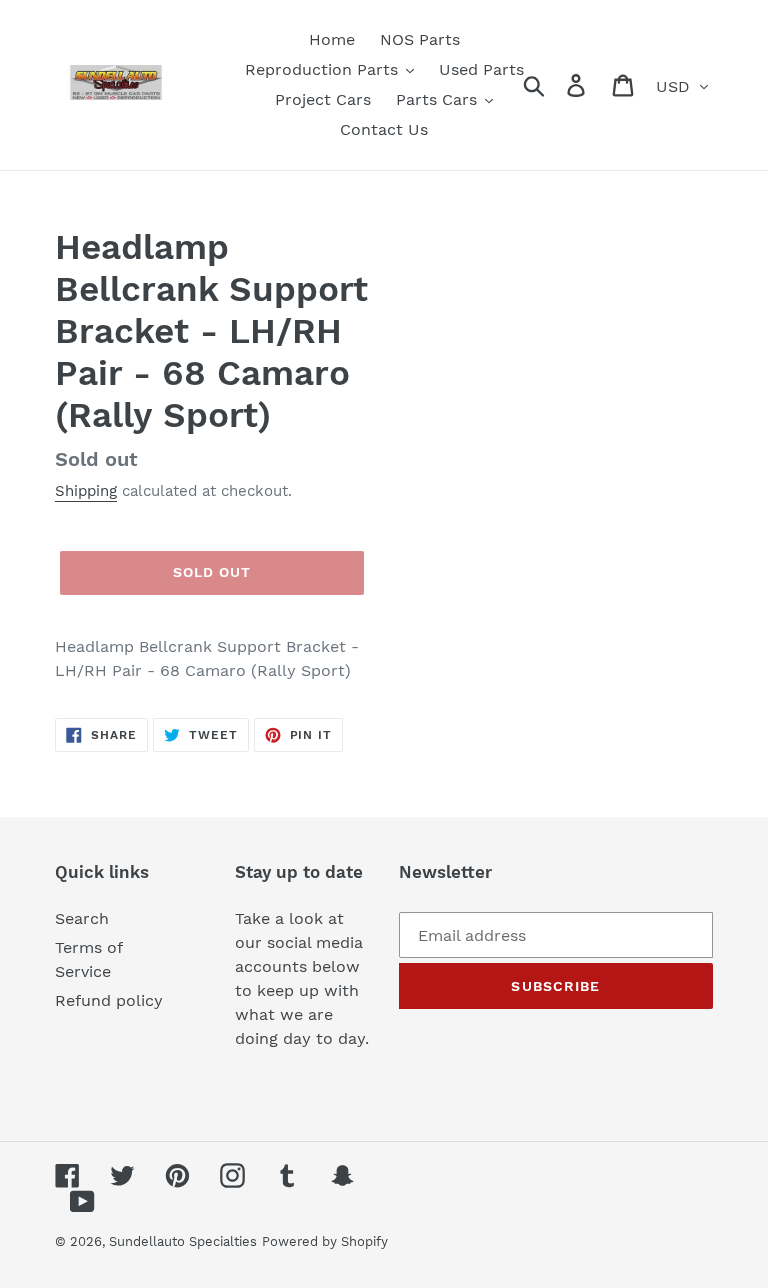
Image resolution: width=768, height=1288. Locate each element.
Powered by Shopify (325, 1241)
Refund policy (109, 1000)
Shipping (86, 491)
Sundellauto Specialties (183, 1241)
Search (82, 918)
